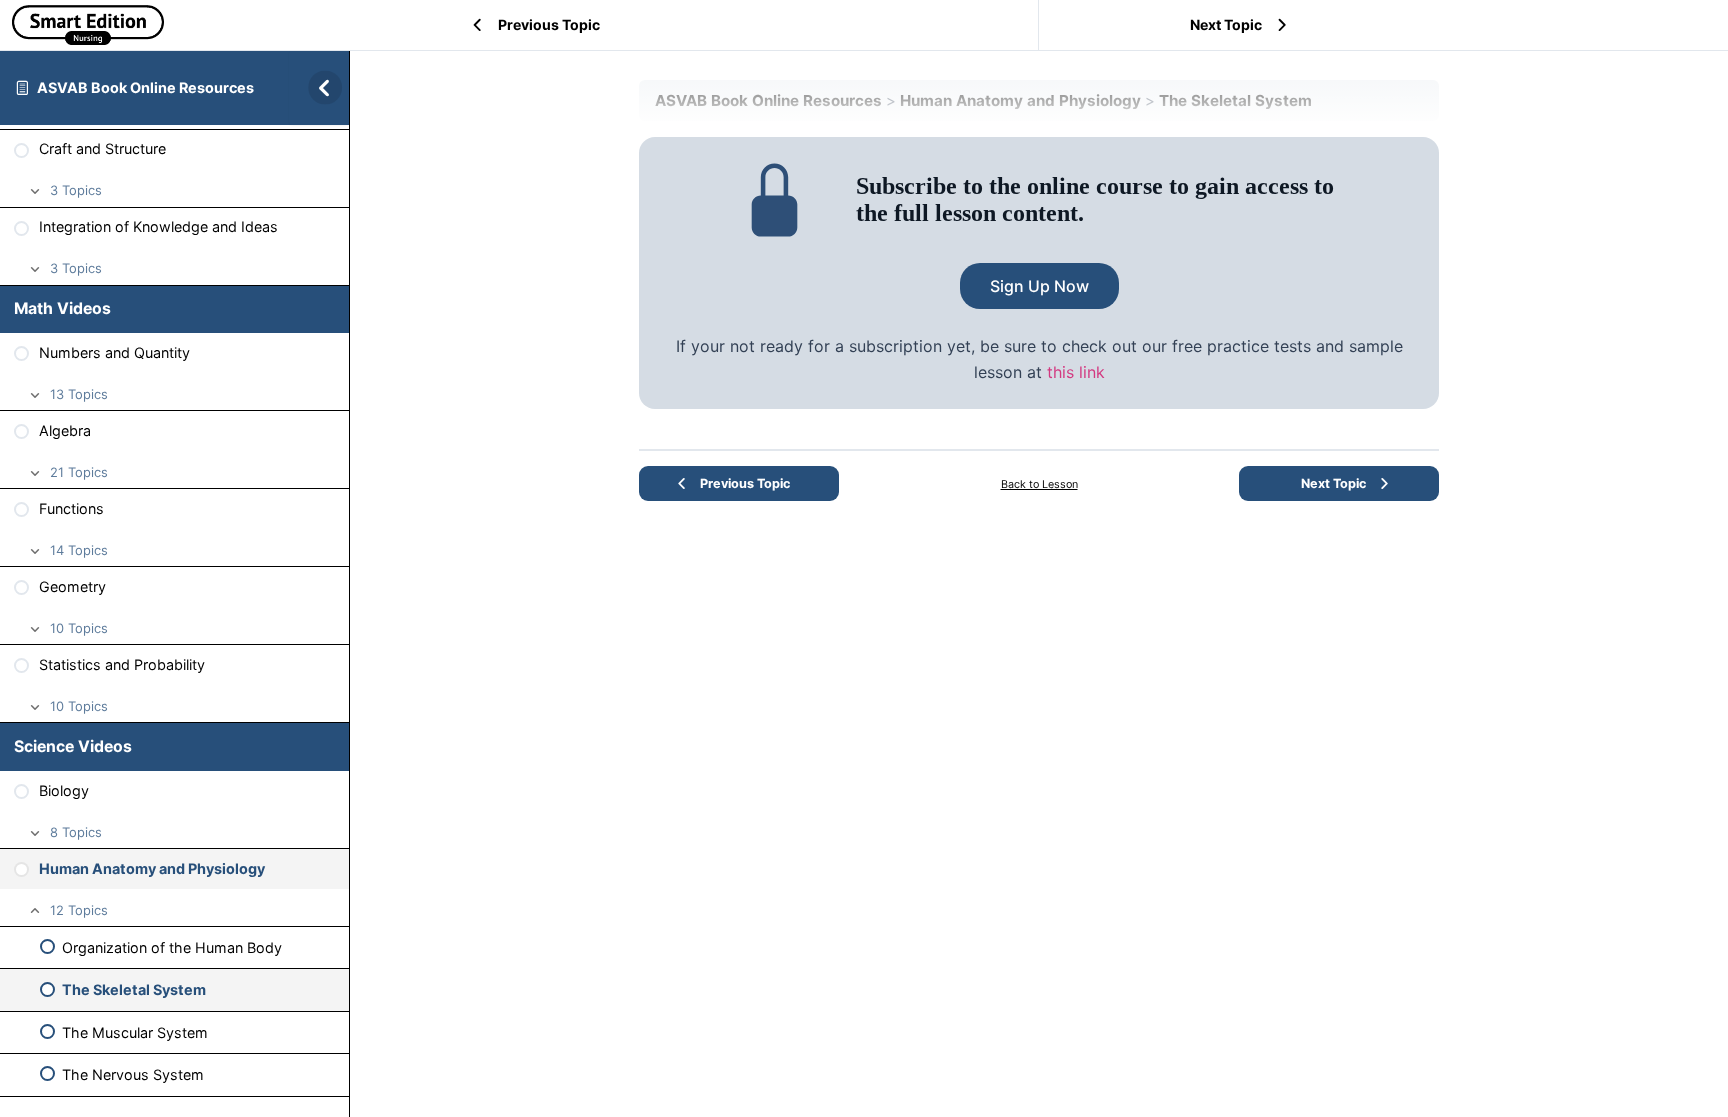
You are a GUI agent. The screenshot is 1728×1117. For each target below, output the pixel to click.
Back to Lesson (1039, 484)
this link (1076, 372)
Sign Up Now (1039, 286)
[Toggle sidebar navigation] (319, 87)
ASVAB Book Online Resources (145, 87)
